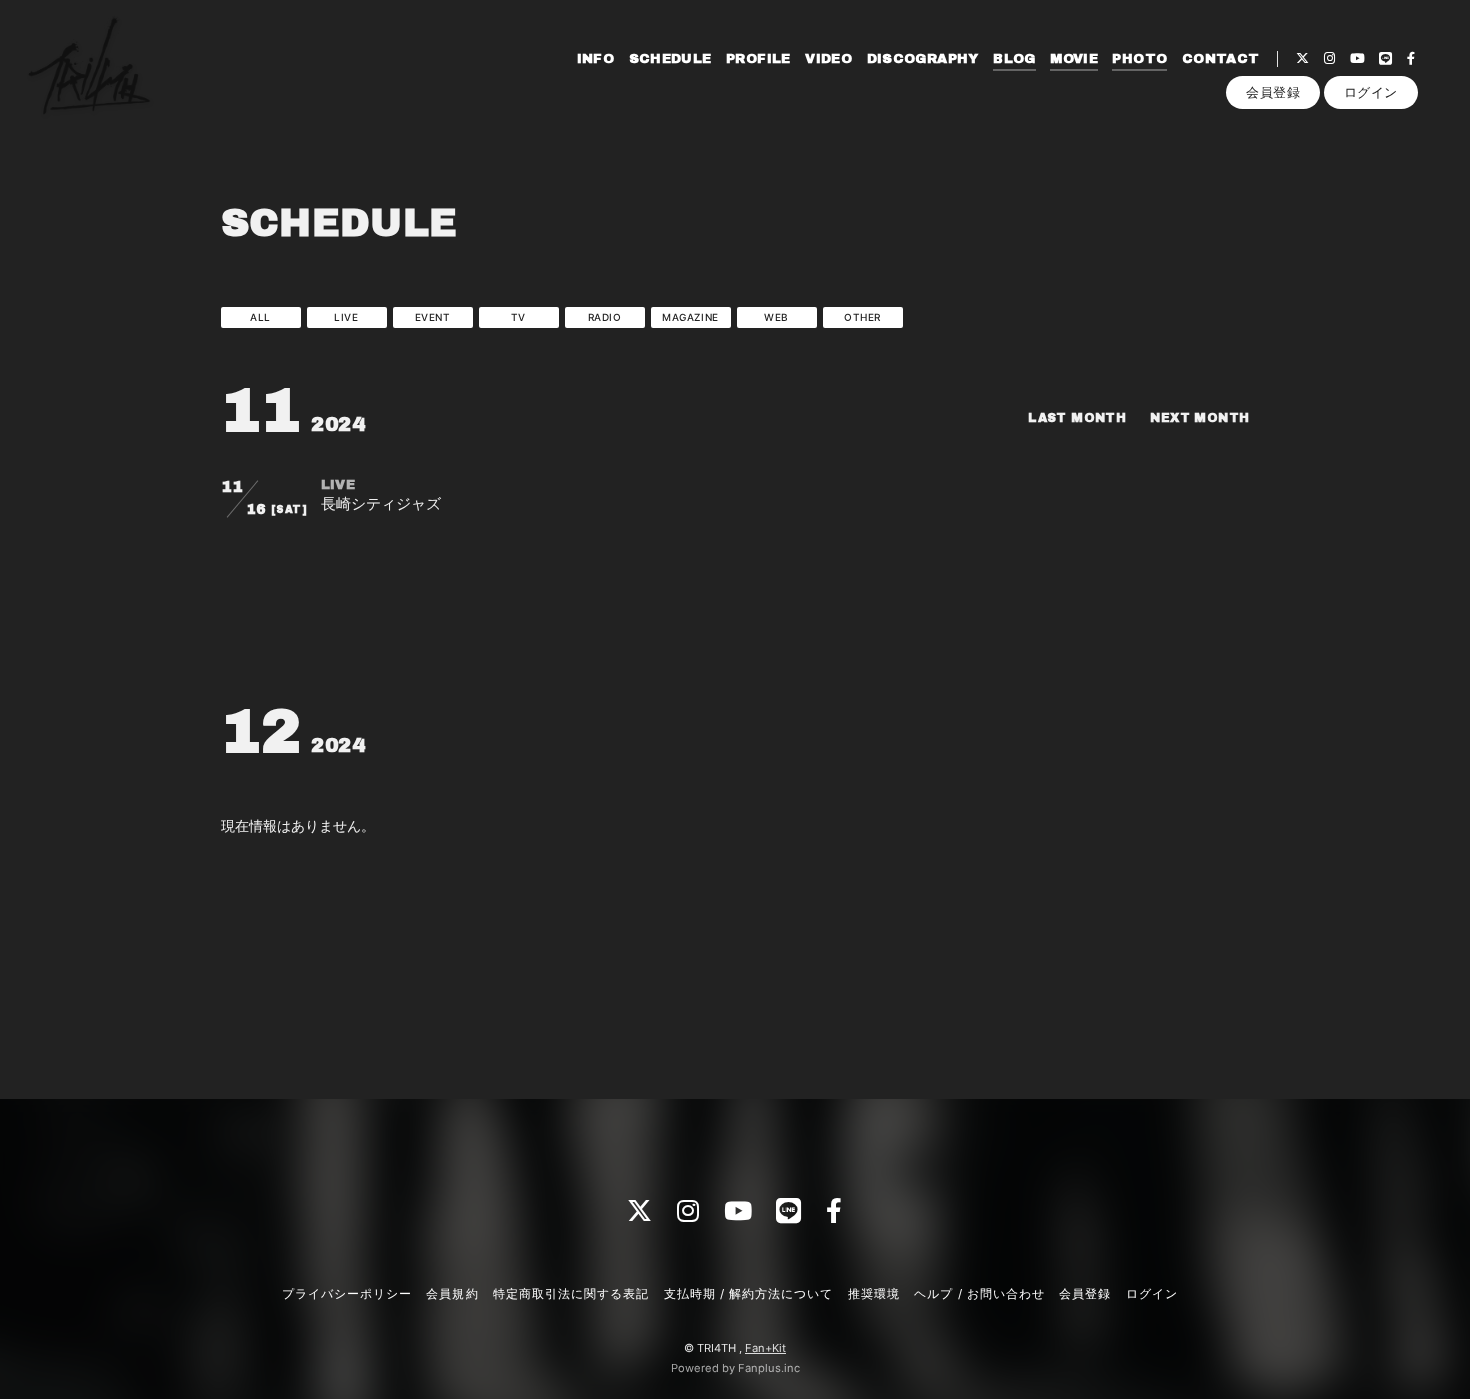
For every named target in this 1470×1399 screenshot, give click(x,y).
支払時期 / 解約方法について (749, 1293)
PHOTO (1139, 59)
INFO (596, 59)
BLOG (1014, 59)
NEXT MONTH (1199, 418)
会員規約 (452, 1293)
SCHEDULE (670, 59)
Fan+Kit (765, 1348)
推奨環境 (874, 1293)
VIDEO (828, 59)
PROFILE (758, 59)
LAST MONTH (1077, 418)
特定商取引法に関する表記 (571, 1293)
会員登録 (1273, 92)
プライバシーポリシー (347, 1293)
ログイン (1371, 92)
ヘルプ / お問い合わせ (979, 1293)
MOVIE (1074, 59)
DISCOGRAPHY (923, 59)
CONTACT (1221, 59)
